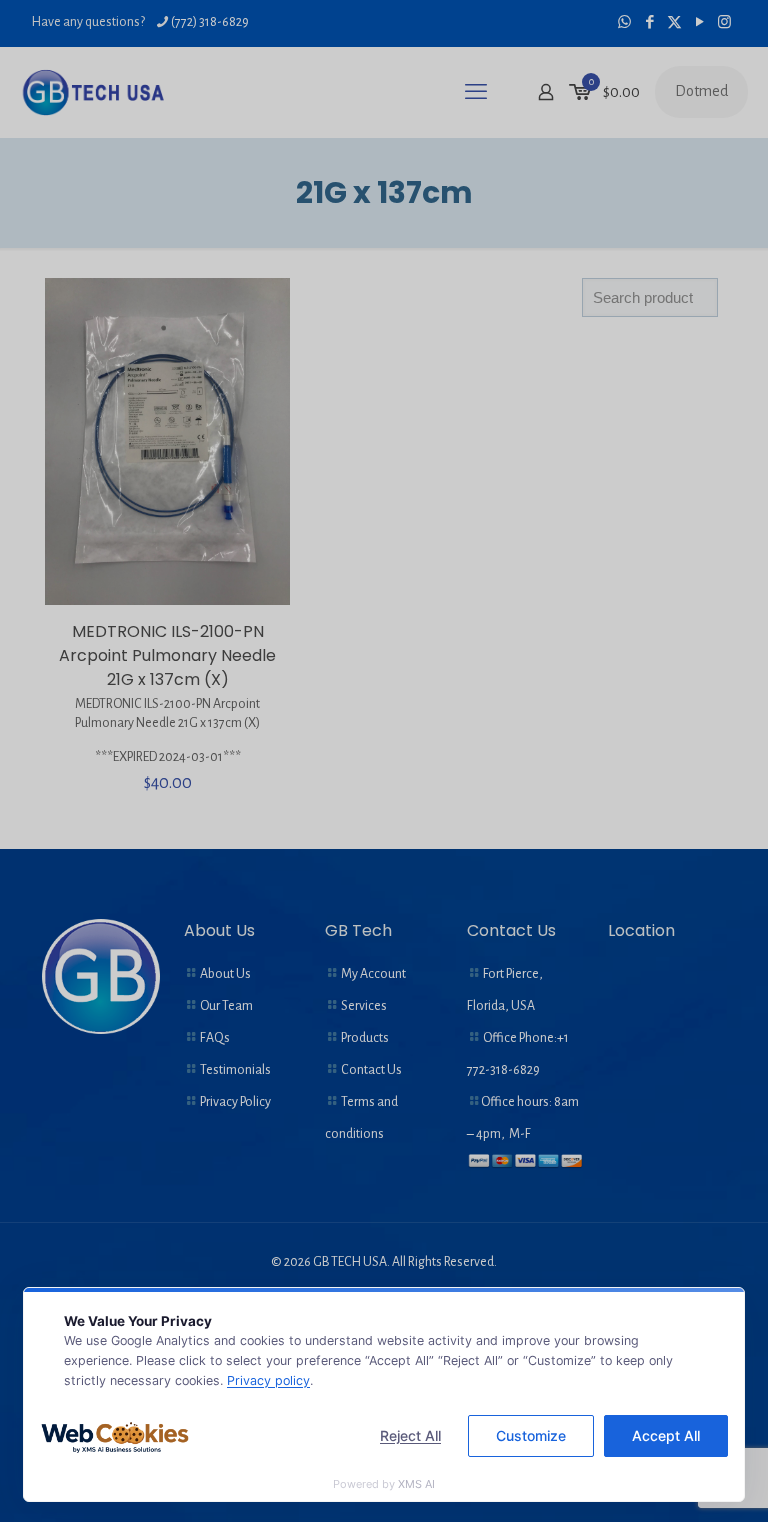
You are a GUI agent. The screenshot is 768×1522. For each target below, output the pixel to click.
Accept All (666, 1435)
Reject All (410, 1435)
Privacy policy (268, 1380)
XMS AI (416, 1484)
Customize (531, 1435)
